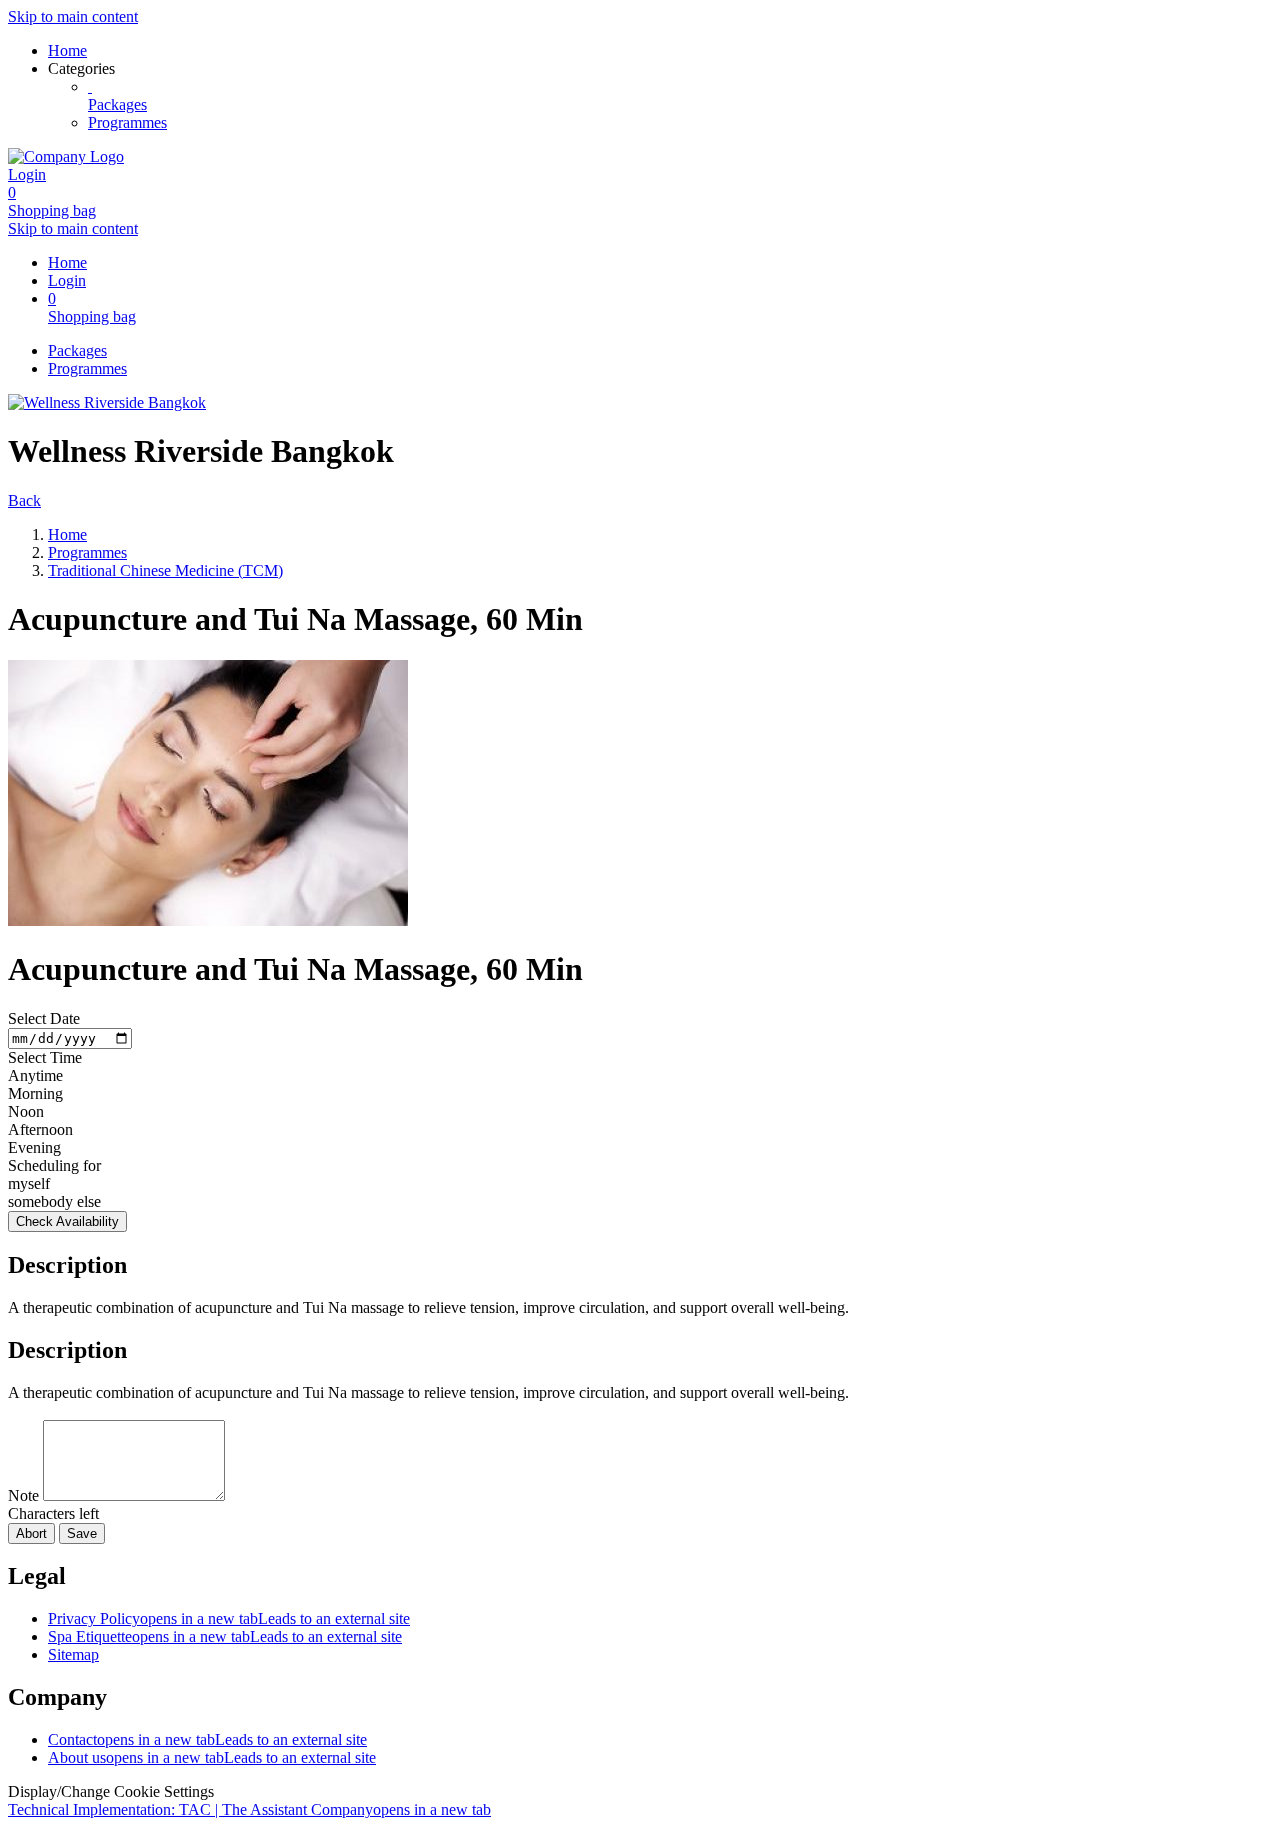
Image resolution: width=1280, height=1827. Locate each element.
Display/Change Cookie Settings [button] (111, 1791)
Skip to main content (73, 16)
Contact (207, 1739)
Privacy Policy (229, 1618)
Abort (31, 1533)
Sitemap (73, 1654)
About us (212, 1757)
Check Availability (67, 1221)
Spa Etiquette (225, 1636)
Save (82, 1533)
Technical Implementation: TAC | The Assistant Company (249, 1809)
